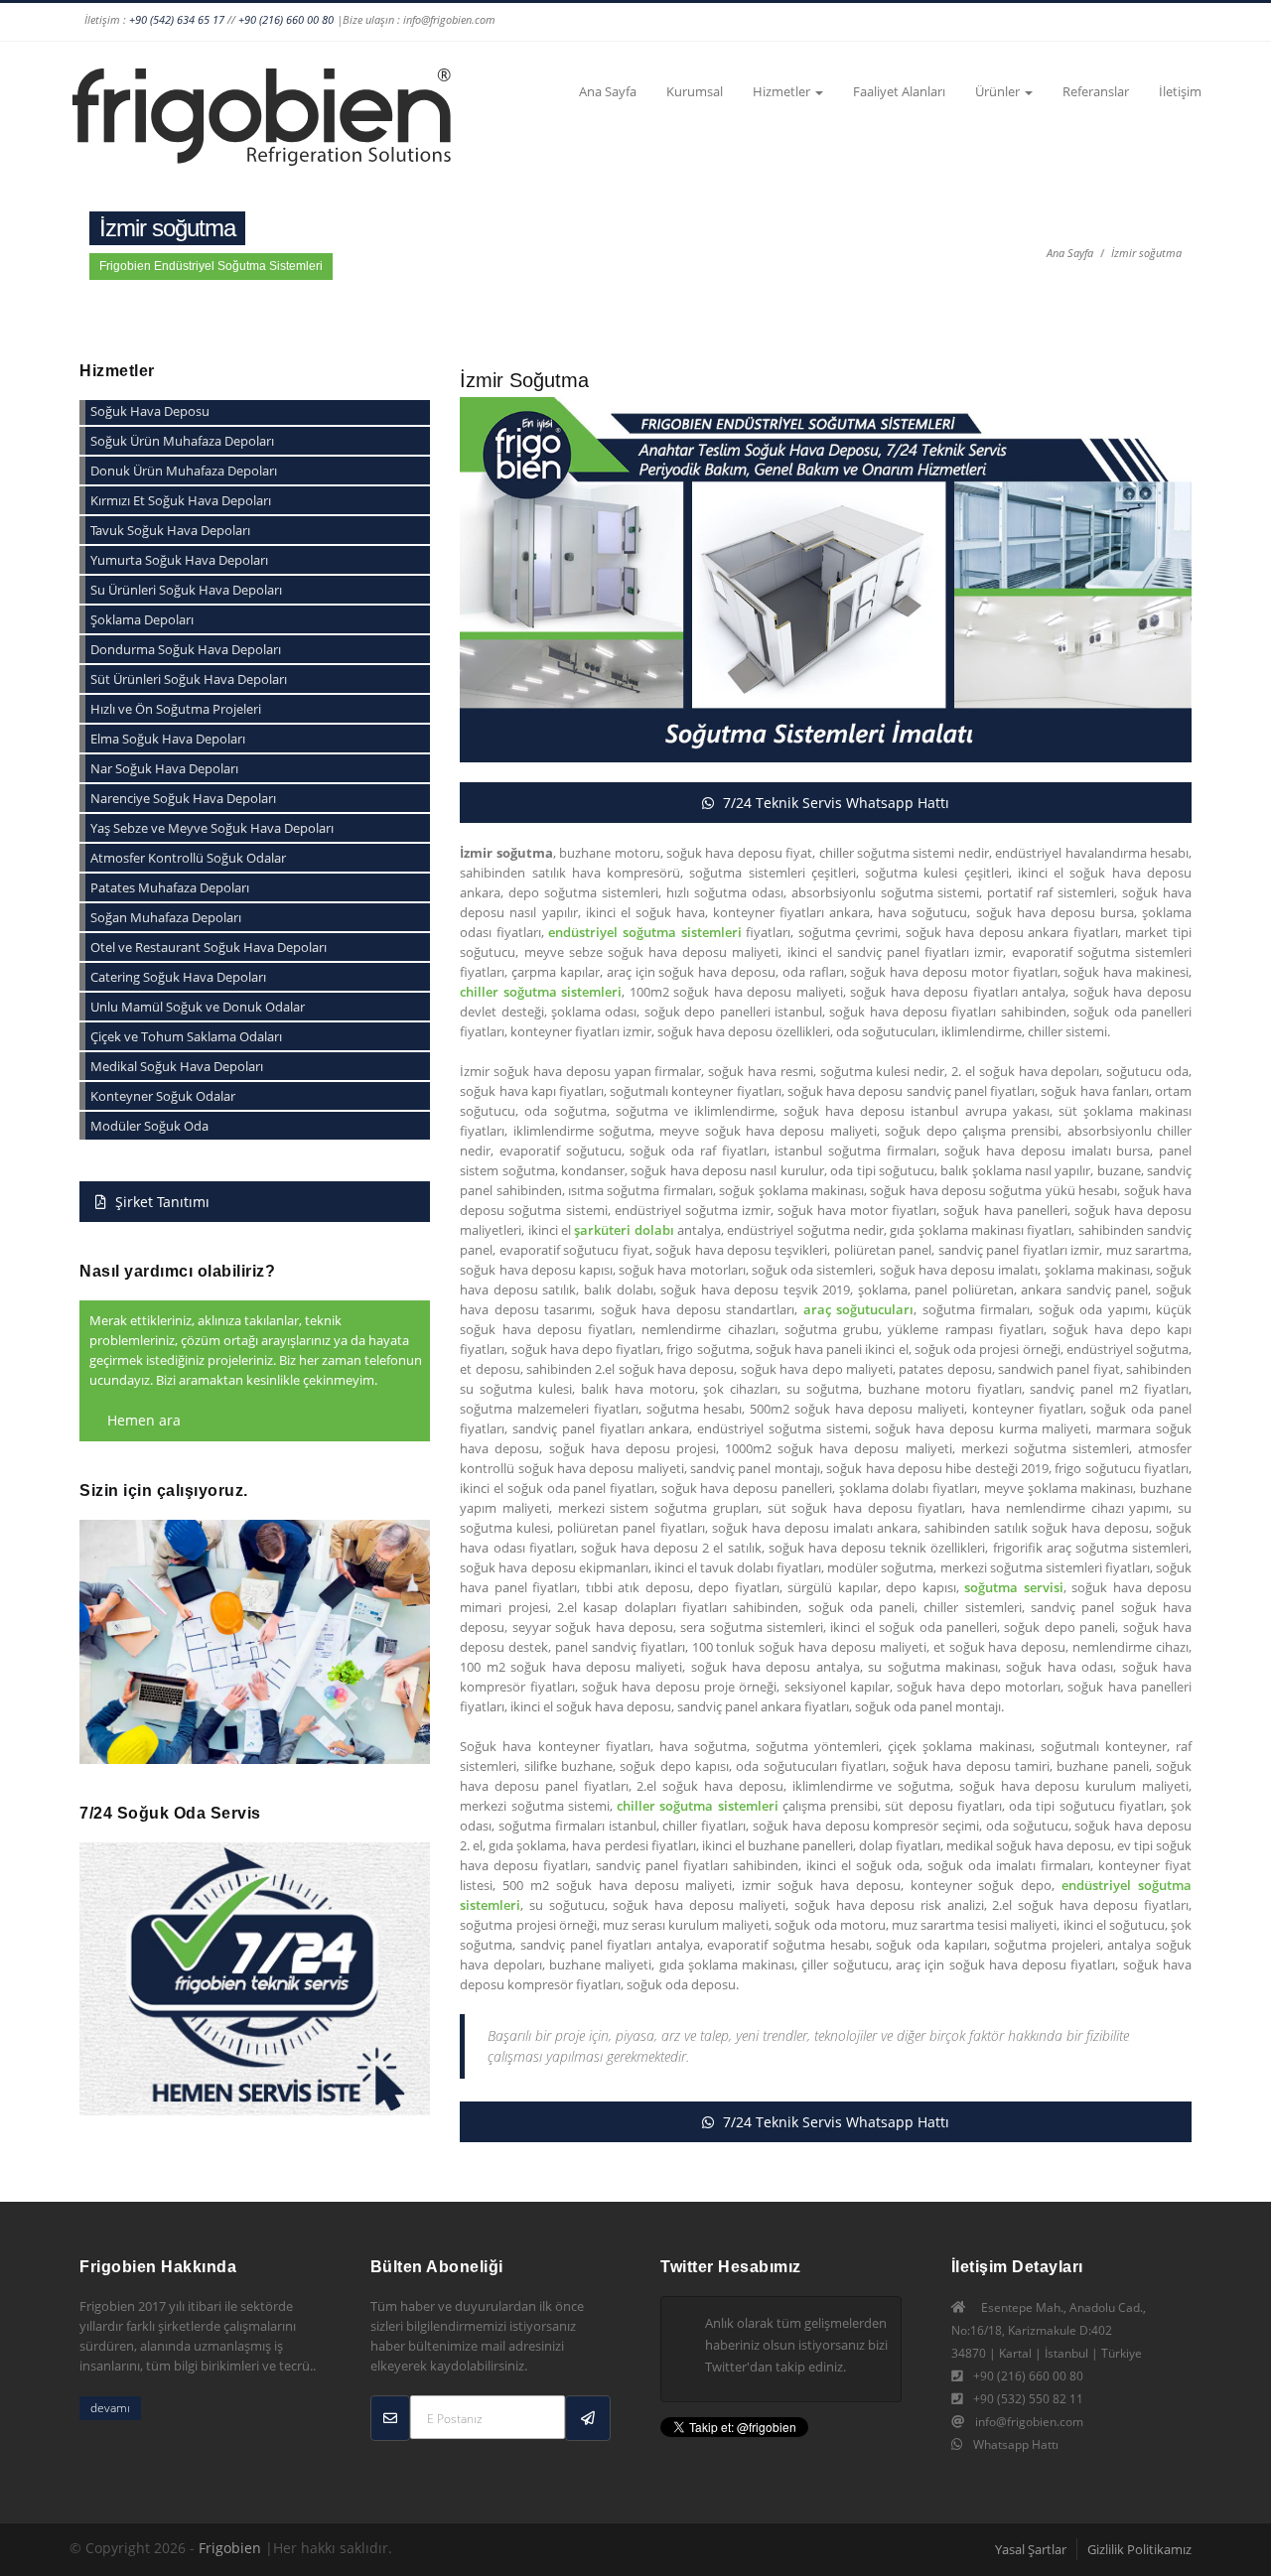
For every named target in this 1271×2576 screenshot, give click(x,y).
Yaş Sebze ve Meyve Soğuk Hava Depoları (212, 828)
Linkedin (893, 22)
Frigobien (230, 2548)
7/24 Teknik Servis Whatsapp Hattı (834, 803)
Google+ (817, 22)
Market (1183, 22)
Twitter (855, 22)
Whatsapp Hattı (1016, 2444)
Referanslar (1096, 91)
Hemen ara (142, 1420)
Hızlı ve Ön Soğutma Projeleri (176, 709)
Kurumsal (695, 91)
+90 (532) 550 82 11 (1028, 2399)
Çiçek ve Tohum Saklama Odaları (186, 1036)
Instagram (779, 22)
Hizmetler (783, 91)
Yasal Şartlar (1031, 2549)
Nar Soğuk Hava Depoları (164, 768)
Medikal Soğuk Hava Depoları (177, 1066)
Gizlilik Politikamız (1139, 2549)
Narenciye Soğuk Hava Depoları (183, 798)
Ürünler (999, 91)
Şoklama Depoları (142, 619)
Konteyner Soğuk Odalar (163, 1096)
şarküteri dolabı (624, 1230)
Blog (1145, 22)
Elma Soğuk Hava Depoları (168, 739)
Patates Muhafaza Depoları (170, 887)
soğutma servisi (1013, 1587)
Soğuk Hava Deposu (150, 411)
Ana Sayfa (608, 91)
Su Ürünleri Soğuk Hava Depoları (186, 590)
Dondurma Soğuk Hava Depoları (186, 649)
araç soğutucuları (858, 1309)
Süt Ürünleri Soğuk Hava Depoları (189, 679)
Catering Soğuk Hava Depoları (178, 977)
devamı (110, 2408)
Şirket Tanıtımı (160, 1202)
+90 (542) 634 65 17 (177, 19)
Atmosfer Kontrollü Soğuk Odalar (188, 858)
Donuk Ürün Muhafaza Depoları (184, 471)
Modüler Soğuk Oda (149, 1126)
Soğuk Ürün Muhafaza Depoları (182, 441)
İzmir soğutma (1146, 253)
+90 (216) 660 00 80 (286, 19)
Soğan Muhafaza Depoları (166, 917)
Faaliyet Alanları (899, 91)
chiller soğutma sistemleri (541, 992)
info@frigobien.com (1029, 2422)
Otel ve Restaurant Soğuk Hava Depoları (209, 947)
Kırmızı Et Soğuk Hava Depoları (181, 500)
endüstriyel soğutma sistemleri (644, 932)
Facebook (742, 22)
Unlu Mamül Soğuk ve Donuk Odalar (198, 1007)
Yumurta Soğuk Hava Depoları (179, 560)
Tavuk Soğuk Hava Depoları (170, 530)
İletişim (1180, 91)
